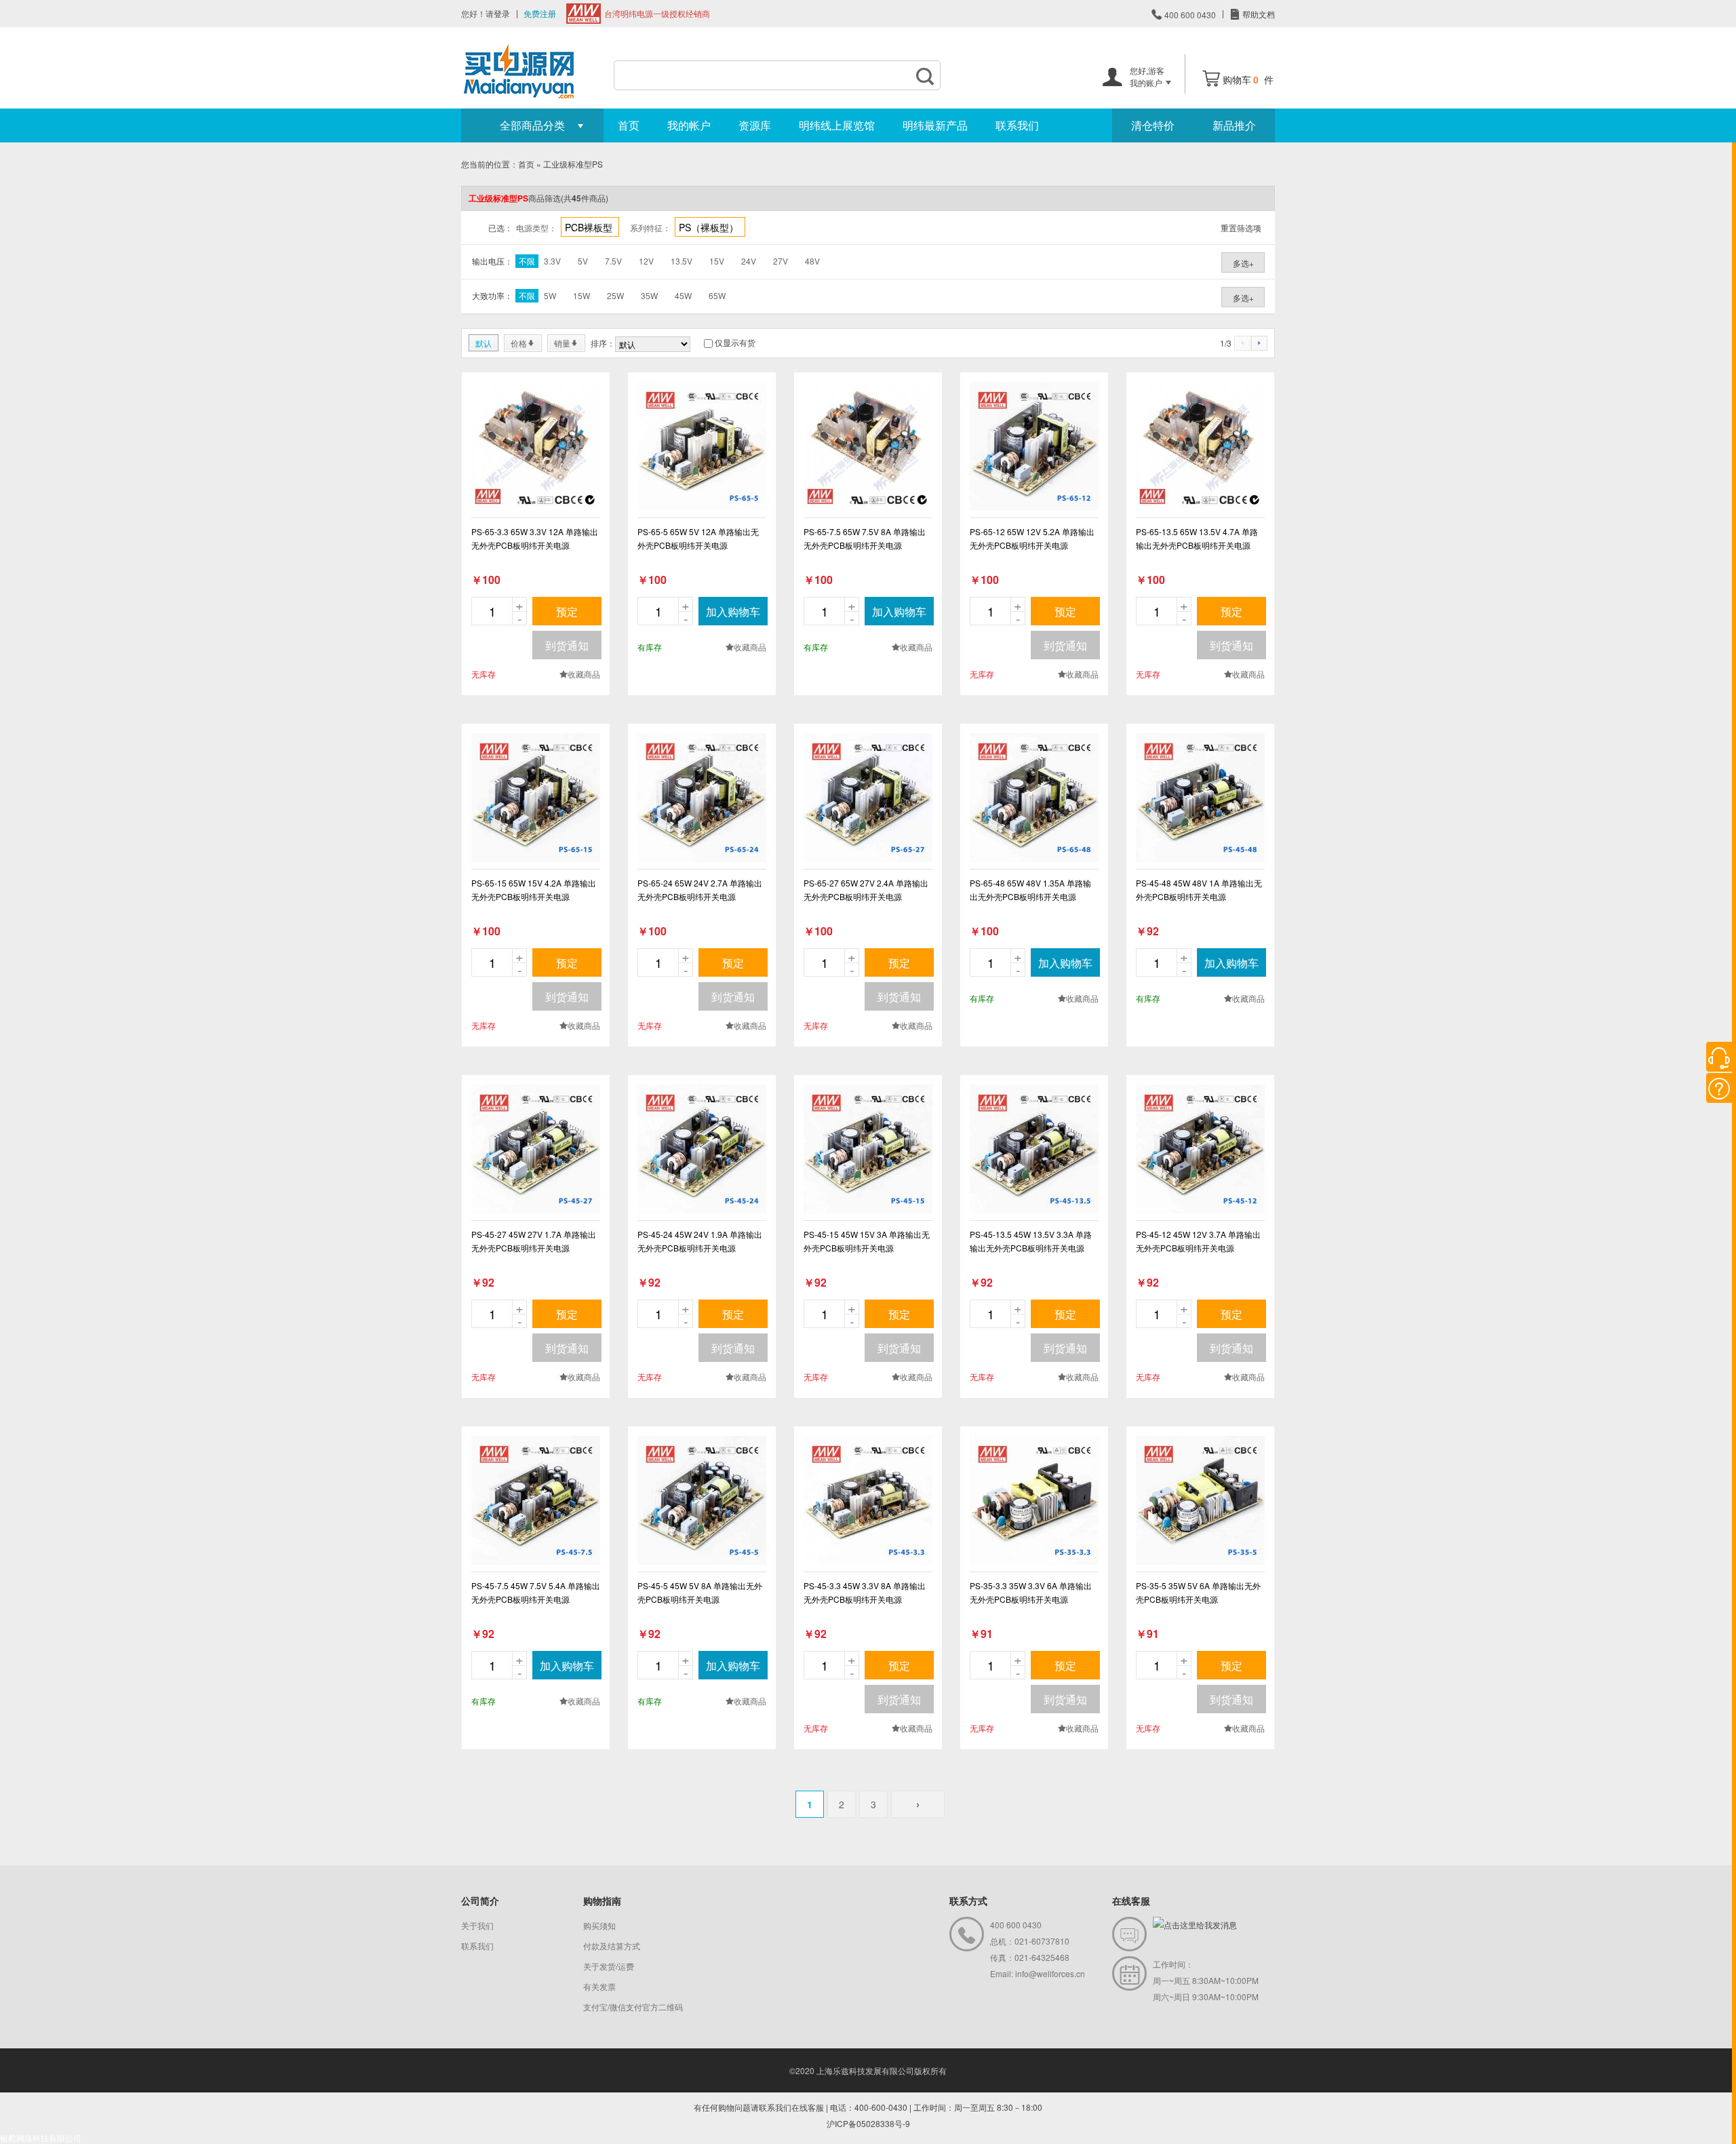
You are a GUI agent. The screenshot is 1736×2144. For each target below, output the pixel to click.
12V (646, 261)
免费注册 (540, 13)
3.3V (552, 261)
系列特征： (650, 228)
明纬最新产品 (935, 125)
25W (615, 295)
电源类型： (536, 228)
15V (717, 261)
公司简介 (480, 1901)
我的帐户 (689, 125)
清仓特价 (1153, 125)
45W (683, 295)
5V (583, 261)
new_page (536, 446)
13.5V (682, 261)
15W (581, 295)
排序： (603, 343)
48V (812, 261)
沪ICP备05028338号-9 (868, 2123)
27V (781, 261)
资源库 (755, 125)
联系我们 (1017, 125)
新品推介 (1234, 125)
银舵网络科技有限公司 (41, 2138)
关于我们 (477, 1925)
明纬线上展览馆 (837, 125)
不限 (527, 261)
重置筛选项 (1241, 228)
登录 (502, 13)
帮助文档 (1258, 14)
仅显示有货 (735, 342)
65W (717, 295)
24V (749, 261)
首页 (629, 125)
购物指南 (602, 1901)
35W (649, 295)
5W (550, 295)
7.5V (613, 261)
